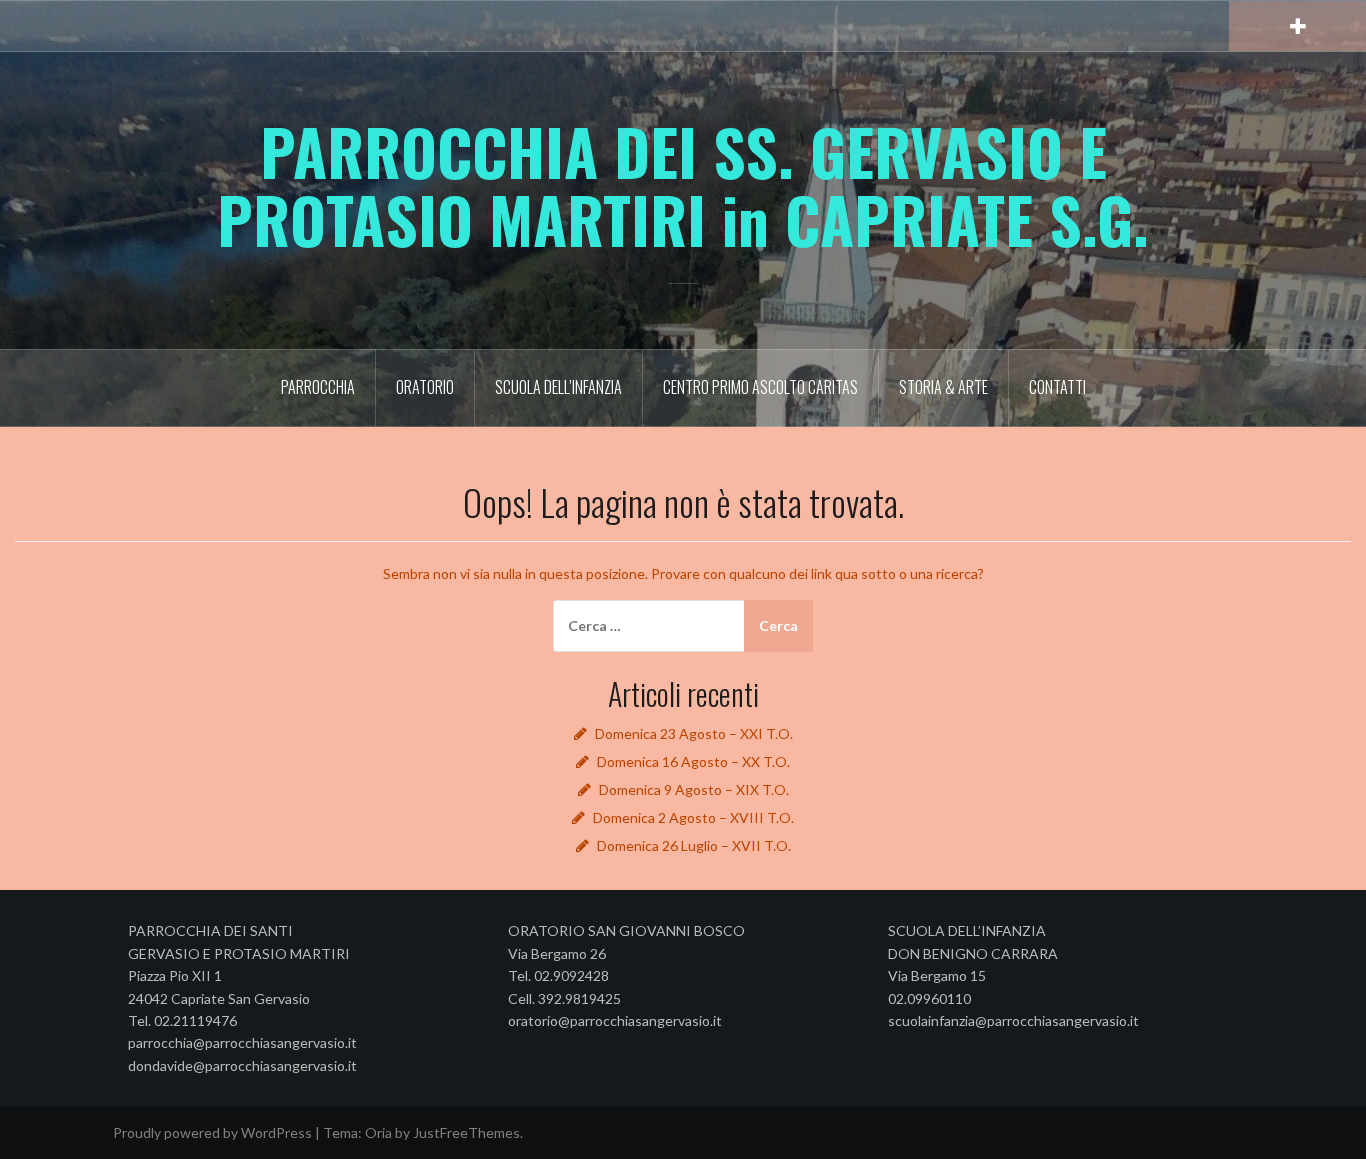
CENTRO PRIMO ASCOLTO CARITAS (760, 387)
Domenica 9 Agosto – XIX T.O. (694, 789)
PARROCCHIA (318, 387)
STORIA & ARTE (943, 387)
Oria (378, 1132)
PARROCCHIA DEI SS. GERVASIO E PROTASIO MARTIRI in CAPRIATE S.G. (683, 185)
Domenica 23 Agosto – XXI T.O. (694, 733)
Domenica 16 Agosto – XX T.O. (693, 761)
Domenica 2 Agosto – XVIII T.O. (693, 817)
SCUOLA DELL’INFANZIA (558, 387)
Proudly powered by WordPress (212, 1132)
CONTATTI (1057, 387)
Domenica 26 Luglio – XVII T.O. (694, 845)
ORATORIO (425, 387)
